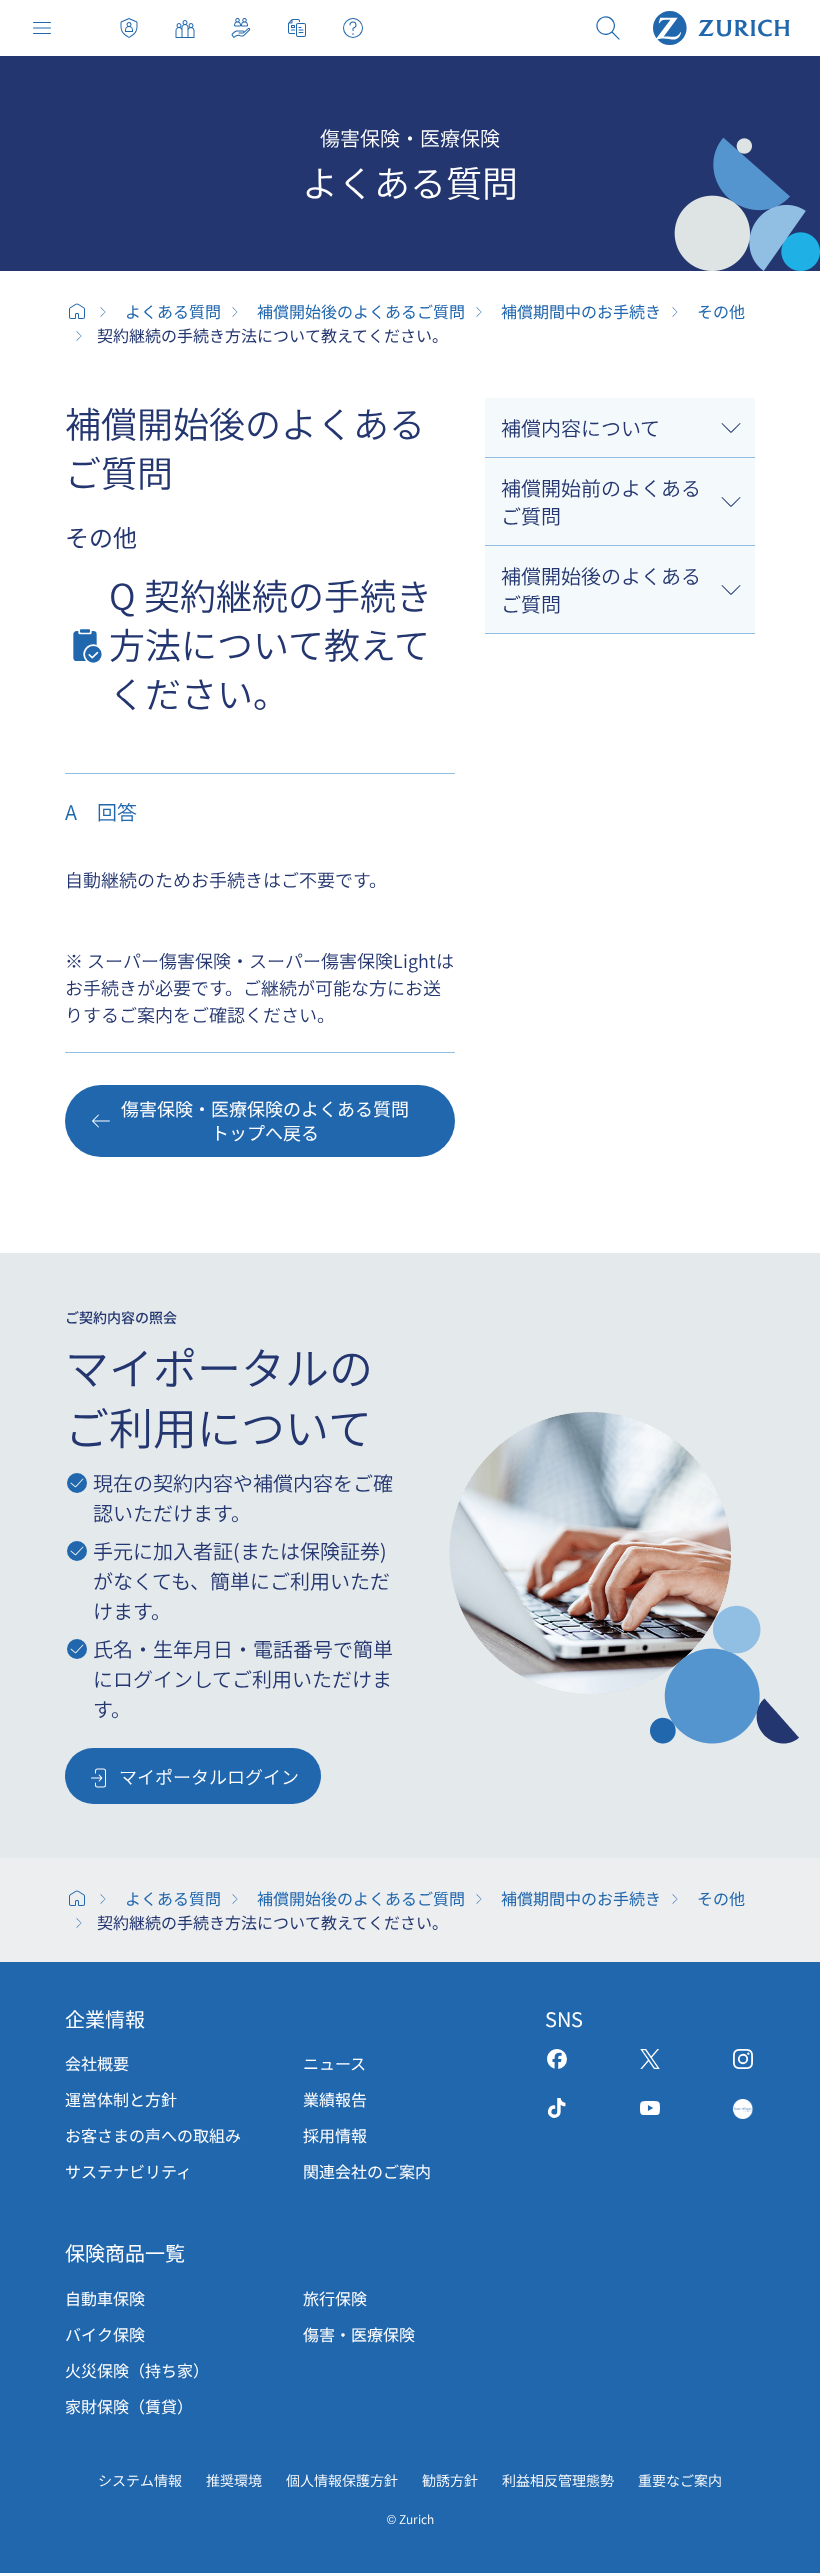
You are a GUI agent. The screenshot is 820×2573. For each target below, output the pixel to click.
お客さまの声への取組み (153, 2135)
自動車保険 (105, 2298)
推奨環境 (234, 2480)
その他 (721, 311)
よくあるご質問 (353, 28)
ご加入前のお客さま (185, 28)
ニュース (334, 2063)
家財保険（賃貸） (129, 2406)
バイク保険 (105, 2334)
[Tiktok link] (557, 2108)
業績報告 (335, 2099)
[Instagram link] (743, 2059)
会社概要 (97, 2063)
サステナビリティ (128, 2171)
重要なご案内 (680, 2480)
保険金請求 (297, 28)
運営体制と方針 (121, 2099)
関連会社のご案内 (367, 2171)
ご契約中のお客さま (241, 28)
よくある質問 (173, 311)
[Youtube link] (650, 2108)
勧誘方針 (450, 2480)
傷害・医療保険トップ (129, 28)
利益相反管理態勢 (558, 2480)
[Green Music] (743, 2108)
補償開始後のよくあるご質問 (361, 311)
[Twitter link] (650, 2059)
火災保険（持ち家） (137, 2370)
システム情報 (140, 2480)
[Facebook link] (557, 2059)
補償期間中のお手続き (581, 311)
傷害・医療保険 (359, 2334)
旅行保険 (335, 2298)
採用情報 (335, 2135)
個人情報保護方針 (342, 2480)
